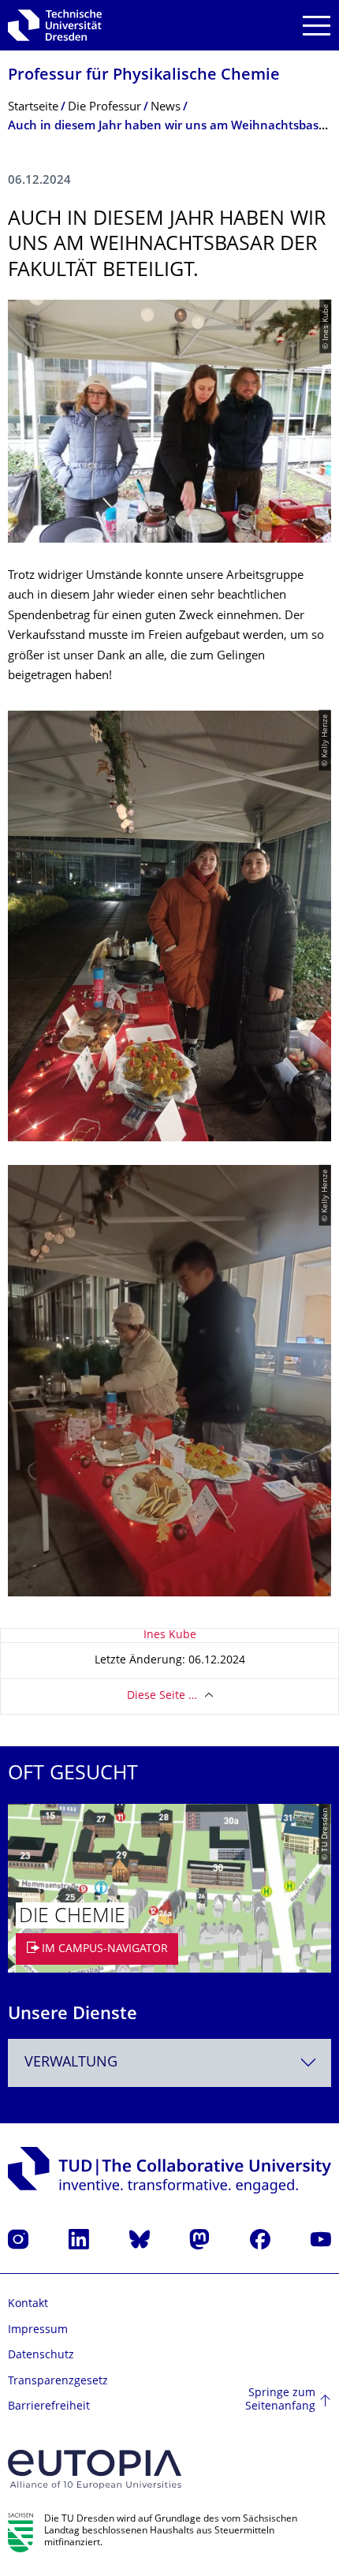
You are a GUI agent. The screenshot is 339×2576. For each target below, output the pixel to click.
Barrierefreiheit (49, 2407)
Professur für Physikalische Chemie (144, 76)
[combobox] (169, 2063)
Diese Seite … (162, 1696)
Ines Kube (170, 1635)
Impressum (38, 2330)
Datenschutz (41, 2356)
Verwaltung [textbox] (71, 2063)
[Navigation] (317, 26)
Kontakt (28, 2304)
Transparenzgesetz (58, 2382)
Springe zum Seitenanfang (280, 2401)
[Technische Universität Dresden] (55, 25)
